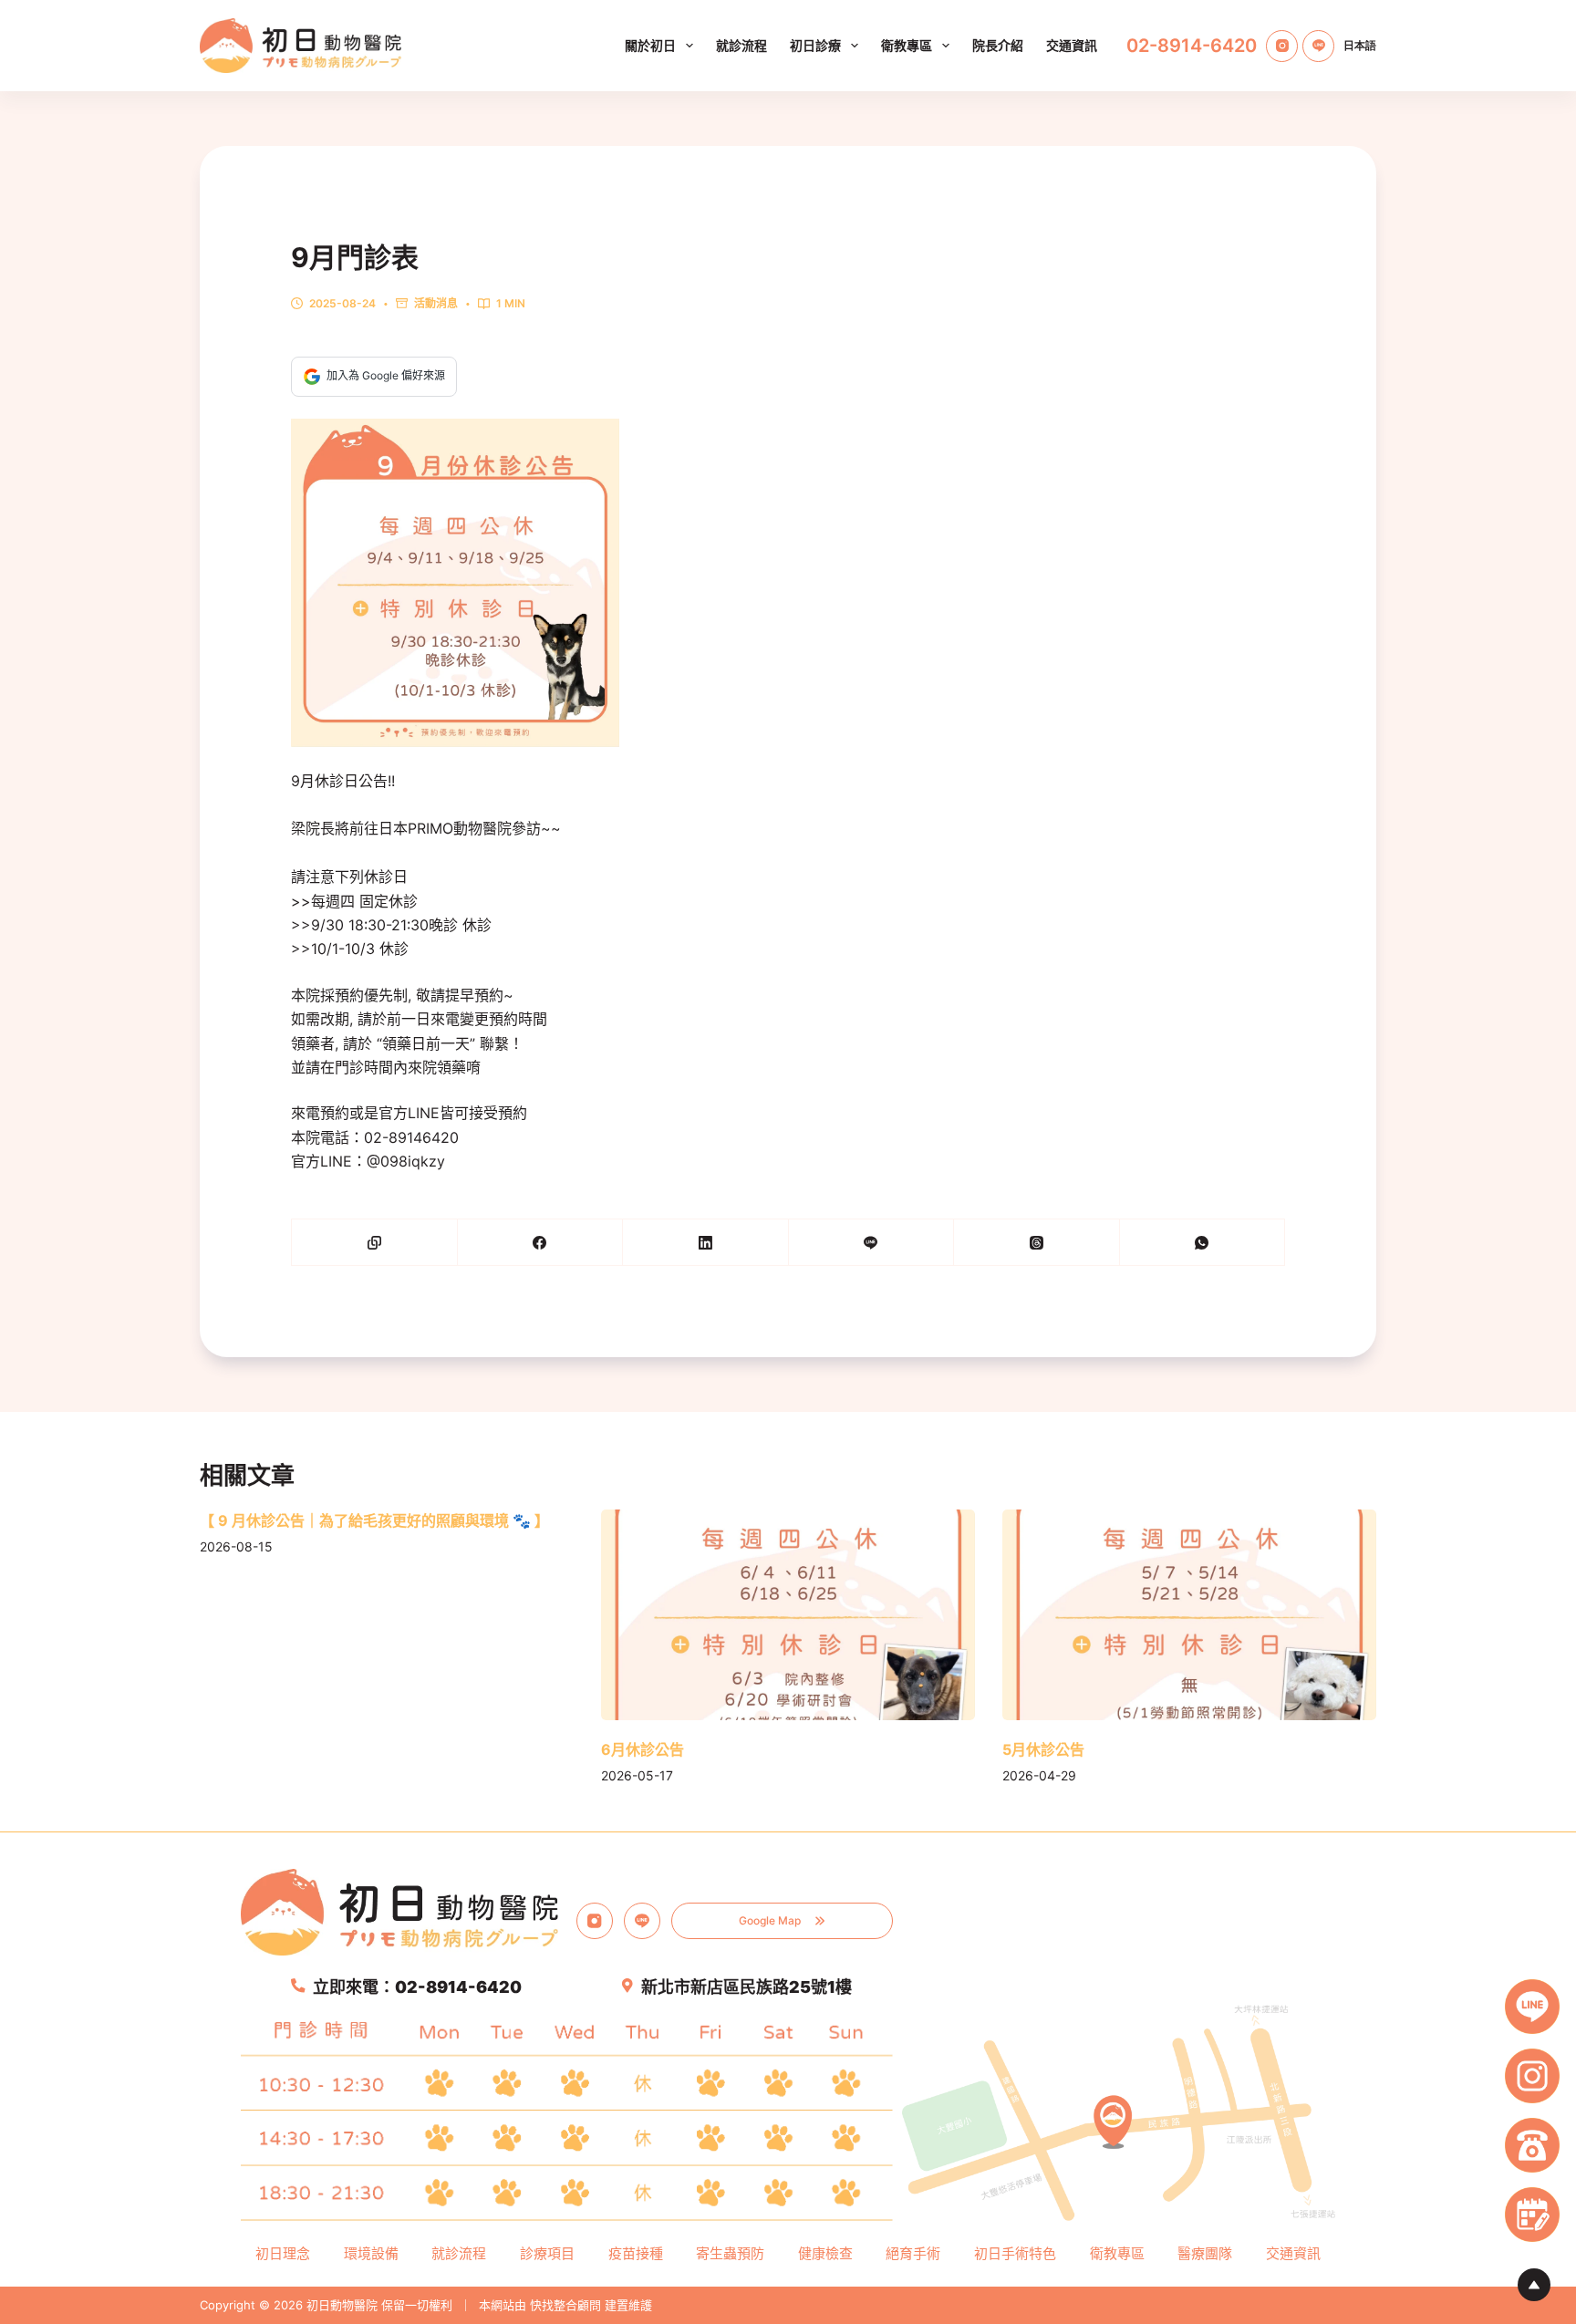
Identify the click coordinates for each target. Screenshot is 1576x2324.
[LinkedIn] (706, 1243)
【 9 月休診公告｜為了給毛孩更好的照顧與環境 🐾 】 (374, 1520)
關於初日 (650, 45)
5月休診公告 (1043, 1749)
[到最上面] (1534, 2285)
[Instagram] (1282, 46)
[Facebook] (541, 1243)
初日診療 (815, 45)
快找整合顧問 (565, 2305)
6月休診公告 (643, 1749)
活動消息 (436, 303)
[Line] (1318, 46)
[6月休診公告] (788, 1615)
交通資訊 (1072, 45)
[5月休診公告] (1189, 1615)
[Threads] (1037, 1243)
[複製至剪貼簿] (375, 1243)
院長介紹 (998, 45)
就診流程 (741, 45)
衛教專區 (907, 45)
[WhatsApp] (1203, 1243)
